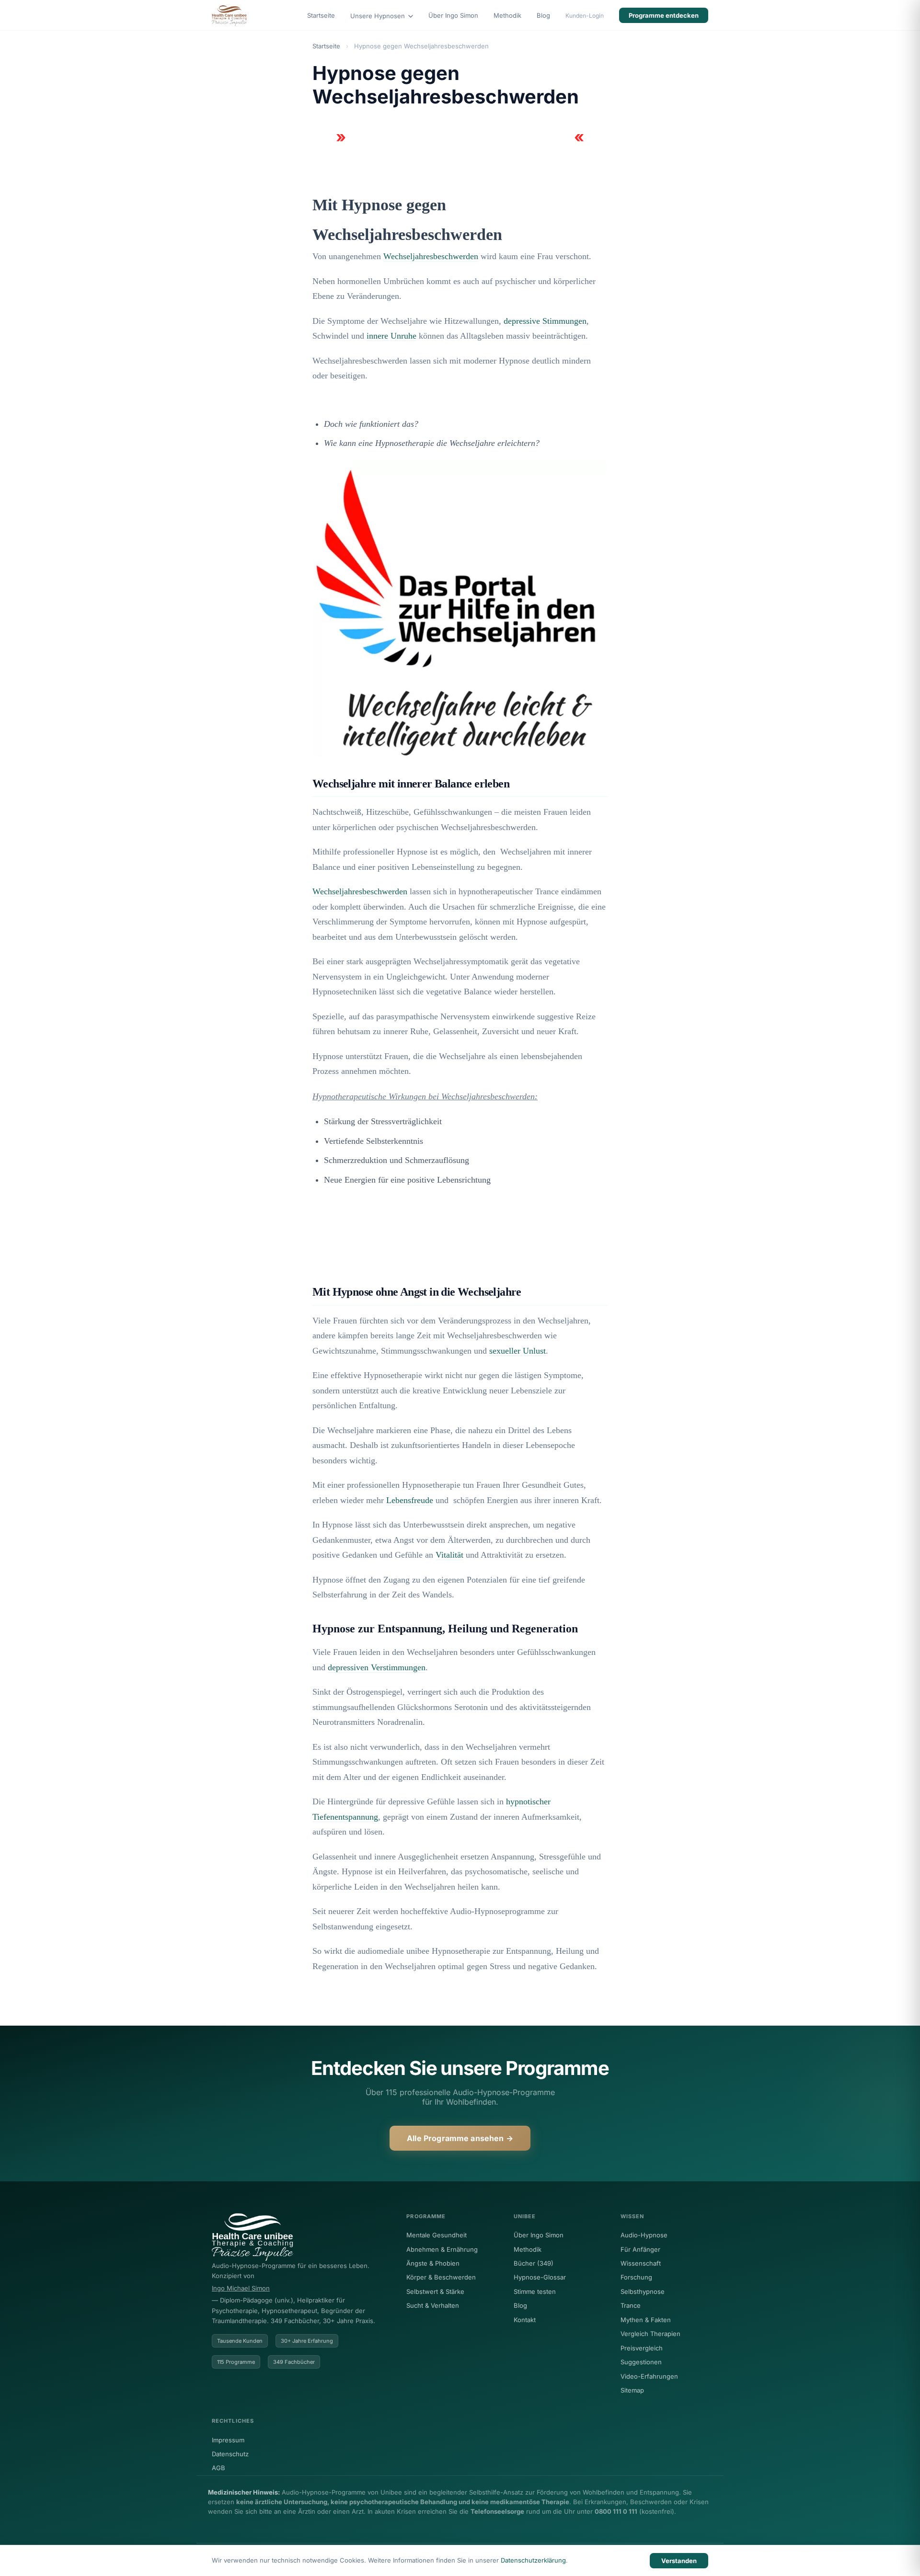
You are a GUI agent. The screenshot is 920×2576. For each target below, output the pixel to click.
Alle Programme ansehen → (460, 2138)
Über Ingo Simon (453, 15)
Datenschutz (230, 2454)
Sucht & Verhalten (433, 2305)
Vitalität (449, 1555)
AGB (218, 2468)
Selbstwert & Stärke (435, 2291)
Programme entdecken (664, 15)
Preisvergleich (642, 2348)
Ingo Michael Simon (241, 2288)
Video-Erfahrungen (649, 2376)
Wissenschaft (641, 2263)
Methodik (507, 15)
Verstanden (679, 2561)
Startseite (321, 15)
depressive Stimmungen (545, 321)
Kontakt (525, 2320)
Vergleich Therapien (650, 2334)
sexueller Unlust (517, 1351)
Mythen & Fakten (646, 2320)
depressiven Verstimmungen (377, 1667)
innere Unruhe (391, 336)
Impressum (228, 2440)
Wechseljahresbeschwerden (431, 256)
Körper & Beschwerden (441, 2277)
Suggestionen (641, 2362)
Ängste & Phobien (433, 2263)
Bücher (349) (534, 2263)
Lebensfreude (410, 1500)
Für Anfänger (640, 2249)
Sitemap (632, 2390)
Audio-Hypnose (644, 2235)
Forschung (636, 2277)
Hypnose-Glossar (540, 2277)
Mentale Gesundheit (437, 2235)
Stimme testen (535, 2291)
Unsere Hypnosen (379, 16)
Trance (631, 2305)
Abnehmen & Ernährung (442, 2249)
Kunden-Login (585, 16)
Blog (543, 15)
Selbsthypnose (643, 2291)
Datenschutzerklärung (533, 2560)
